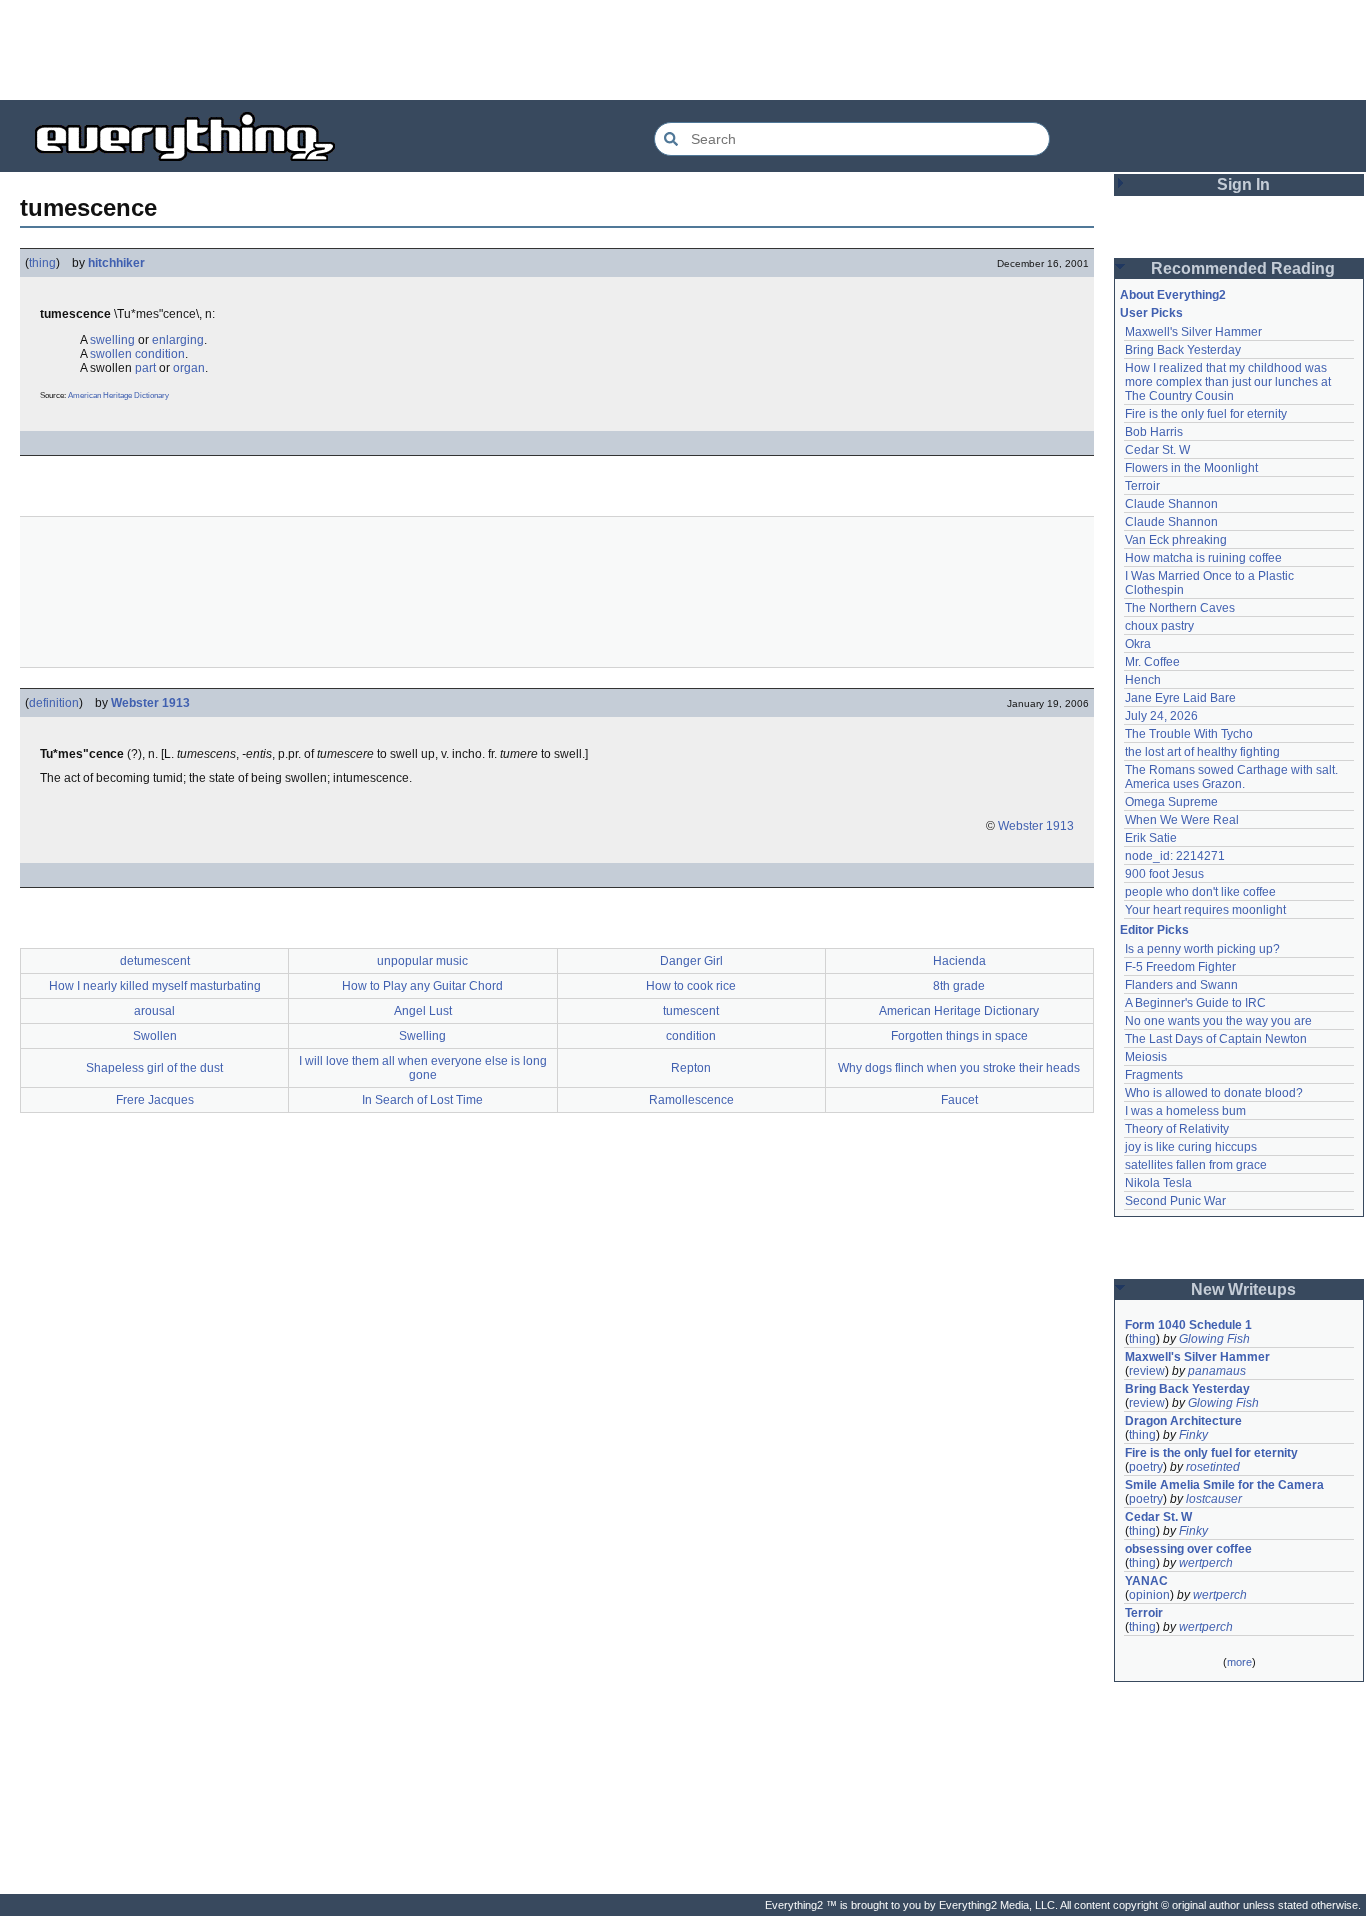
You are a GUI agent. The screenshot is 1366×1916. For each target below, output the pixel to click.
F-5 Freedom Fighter (1180, 967)
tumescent (691, 1011)
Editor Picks (1154, 930)
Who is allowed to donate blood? (1214, 1093)
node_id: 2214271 (1175, 856)
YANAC (1146, 1581)
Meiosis (1146, 1057)
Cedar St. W (1157, 450)
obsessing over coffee (1188, 1549)
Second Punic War (1175, 1201)
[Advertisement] (683, 50)
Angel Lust (423, 1011)
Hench (1143, 680)
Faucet (959, 1100)
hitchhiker (116, 263)
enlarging (178, 340)
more (1239, 1662)
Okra (1138, 644)
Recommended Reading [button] (1243, 268)
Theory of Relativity (1177, 1129)
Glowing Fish (1214, 1339)
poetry (1146, 1467)
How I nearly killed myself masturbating (155, 986)
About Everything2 (1173, 295)
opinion (1149, 1595)
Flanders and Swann (1181, 985)
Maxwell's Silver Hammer (1193, 332)
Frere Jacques (155, 1100)
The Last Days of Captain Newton (1216, 1039)
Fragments (1154, 1075)
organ (189, 368)
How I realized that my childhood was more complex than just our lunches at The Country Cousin (1229, 382)
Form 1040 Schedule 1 (1188, 1325)
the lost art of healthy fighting (1202, 752)
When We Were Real (1182, 820)
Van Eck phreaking (1176, 540)
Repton (691, 1068)
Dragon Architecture (1183, 1421)
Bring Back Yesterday (1183, 350)
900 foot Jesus (1164, 874)
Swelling (422, 1036)
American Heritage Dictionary (118, 395)
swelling (112, 340)
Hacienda (959, 961)
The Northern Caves (1180, 608)
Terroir (1142, 486)
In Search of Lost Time (422, 1100)
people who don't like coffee (1200, 892)
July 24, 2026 (1161, 716)
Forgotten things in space (959, 1036)
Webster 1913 (150, 703)
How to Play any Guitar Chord (422, 986)
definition (54, 703)
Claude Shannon (1171, 504)
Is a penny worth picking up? (1202, 949)
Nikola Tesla (1158, 1183)
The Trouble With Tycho (1189, 734)
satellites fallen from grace (1196, 1165)
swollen (111, 354)
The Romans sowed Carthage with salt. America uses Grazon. (1232, 777)
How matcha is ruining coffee (1203, 558)
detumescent (155, 961)
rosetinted (1213, 1467)
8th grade (959, 986)
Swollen (155, 1036)
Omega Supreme (1171, 802)
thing (42, 263)
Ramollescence (691, 1100)
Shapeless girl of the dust (154, 1068)
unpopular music (422, 961)
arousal (154, 1011)
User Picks (1151, 313)
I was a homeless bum (1185, 1111)
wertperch (1206, 1563)
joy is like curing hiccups (1191, 1147)
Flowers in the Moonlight (1191, 468)
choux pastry (1159, 626)
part (145, 368)
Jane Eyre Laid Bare (1180, 698)
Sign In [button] (1243, 184)
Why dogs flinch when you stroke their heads (959, 1068)
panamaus (1217, 1371)
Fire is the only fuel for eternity (1206, 414)
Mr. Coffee (1152, 662)
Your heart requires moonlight (1205, 910)
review (1147, 1371)
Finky (1193, 1435)
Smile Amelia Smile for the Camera (1224, 1485)
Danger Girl (691, 961)
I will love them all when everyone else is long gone (423, 1068)
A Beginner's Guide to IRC (1195, 1003)
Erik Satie (1151, 838)
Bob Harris (1154, 432)
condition (160, 354)
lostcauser (1214, 1499)
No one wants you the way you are (1218, 1021)
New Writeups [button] (1243, 1289)
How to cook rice (691, 986)
